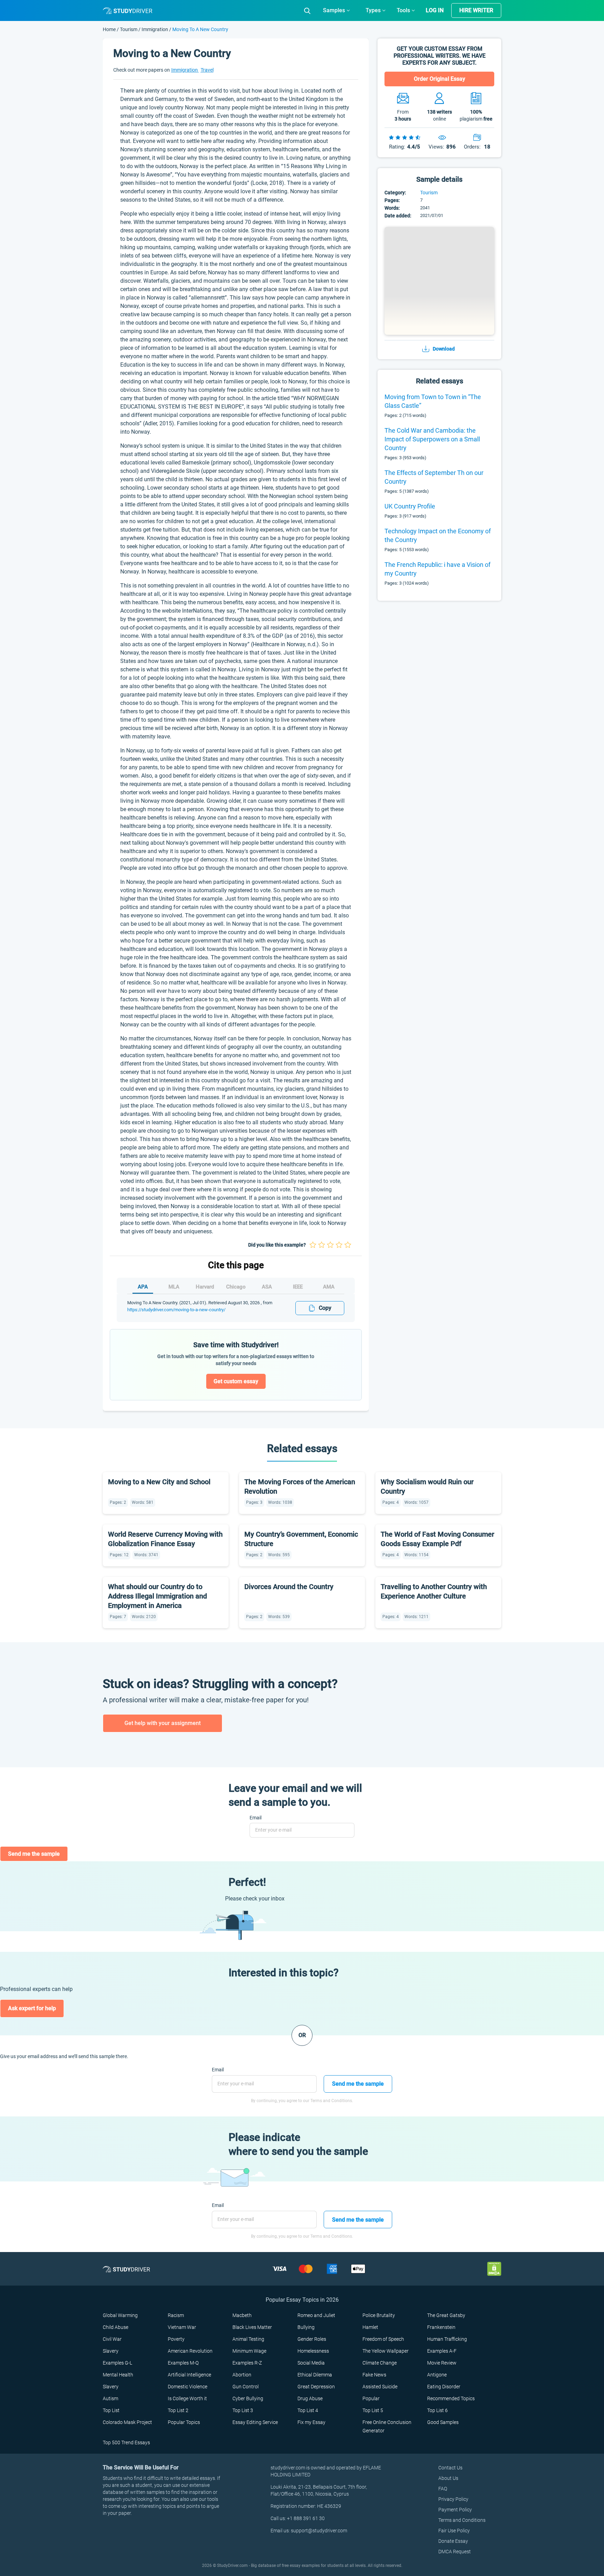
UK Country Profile (410, 506)
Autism (110, 2398)
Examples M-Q (183, 2363)
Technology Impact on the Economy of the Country (438, 535)
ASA (267, 1287)
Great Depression (316, 2387)
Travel (207, 70)
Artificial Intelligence (189, 2375)
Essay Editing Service (255, 2422)
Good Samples (443, 2422)
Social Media (311, 2363)
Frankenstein (441, 2327)
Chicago (236, 1287)
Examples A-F (442, 2351)
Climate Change (380, 2363)
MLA (174, 1287)
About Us (448, 2478)
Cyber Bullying (248, 2398)
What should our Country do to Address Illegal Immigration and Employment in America (157, 1596)
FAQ (443, 2489)
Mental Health (118, 2375)
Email (256, 1818)
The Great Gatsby (446, 2315)
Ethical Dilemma (315, 2375)
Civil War (112, 2339)
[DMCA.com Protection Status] (494, 2269)
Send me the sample (34, 1854)
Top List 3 (243, 2410)
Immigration (155, 29)
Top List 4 (308, 2410)
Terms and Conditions (462, 2520)
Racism (176, 2315)
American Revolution (190, 2351)
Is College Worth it (187, 2398)
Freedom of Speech (383, 2339)
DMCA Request (455, 2552)
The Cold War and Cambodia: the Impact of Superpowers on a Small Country (432, 439)
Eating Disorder (444, 2387)
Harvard (205, 1287)
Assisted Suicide (380, 2387)
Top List (111, 2410)
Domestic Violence (188, 2387)
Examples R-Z (247, 2363)
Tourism (129, 29)
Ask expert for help (32, 2008)
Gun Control (246, 2387)
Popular (371, 2398)
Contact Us (450, 2468)
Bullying (306, 2327)
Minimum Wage (249, 2351)
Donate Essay (453, 2541)
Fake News (374, 2375)
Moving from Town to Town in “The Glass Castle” (433, 401)
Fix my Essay (311, 2422)
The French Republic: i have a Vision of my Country (437, 569)
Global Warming (120, 2315)
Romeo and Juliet (316, 2315)
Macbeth (242, 2315)
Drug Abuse (310, 2398)
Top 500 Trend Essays (126, 2442)
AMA (329, 1287)
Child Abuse (116, 2327)
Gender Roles (312, 2339)
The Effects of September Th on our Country (434, 477)
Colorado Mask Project (127, 2422)
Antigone (437, 2375)
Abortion (242, 2375)
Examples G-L (117, 2363)
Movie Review (442, 2363)
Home (110, 29)
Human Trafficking (447, 2339)
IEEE (298, 1287)
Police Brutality (379, 2315)
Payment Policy (455, 2510)
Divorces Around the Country (289, 1587)
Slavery (111, 2351)
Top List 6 (437, 2410)
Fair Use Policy (454, 2531)
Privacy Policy (453, 2499)
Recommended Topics (451, 2398)
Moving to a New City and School (159, 1482)
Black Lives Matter (252, 2327)
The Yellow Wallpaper (386, 2351)
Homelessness (313, 2351)
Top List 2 (178, 2410)
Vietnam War (182, 2327)
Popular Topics (184, 2422)
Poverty (176, 2339)
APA (143, 1287)
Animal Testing (248, 2339)
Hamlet (370, 2327)
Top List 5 (373, 2410)
